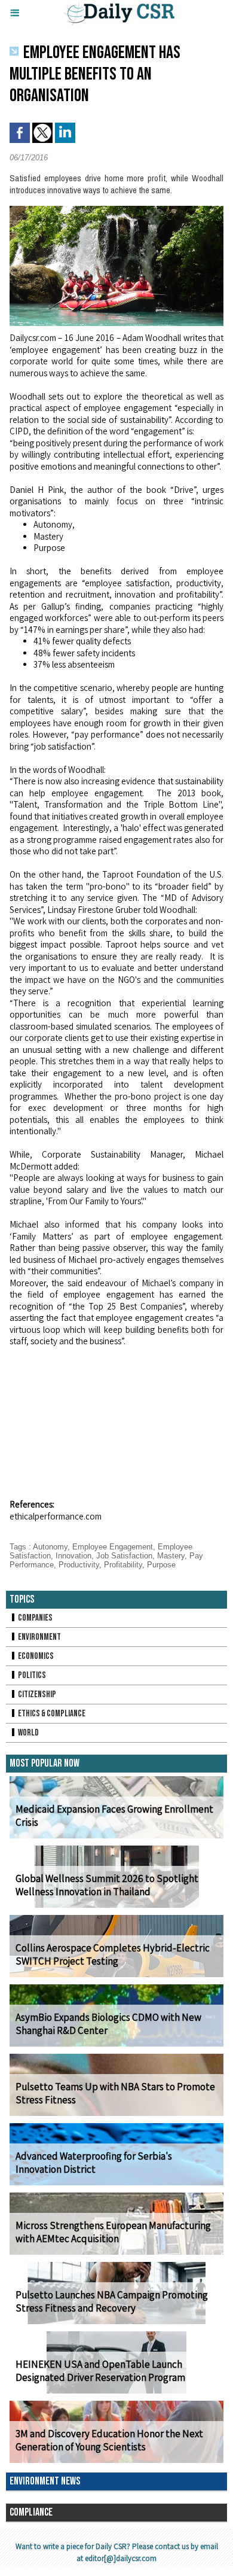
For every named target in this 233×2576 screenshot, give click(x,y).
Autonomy (50, 1547)
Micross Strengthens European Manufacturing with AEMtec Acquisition (113, 2232)
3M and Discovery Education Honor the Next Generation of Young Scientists (109, 2440)
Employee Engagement (113, 1547)
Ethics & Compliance (51, 1714)
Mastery (171, 1556)
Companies (35, 1618)
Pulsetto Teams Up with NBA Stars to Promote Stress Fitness (115, 2093)
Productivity (79, 1565)
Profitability (123, 1565)
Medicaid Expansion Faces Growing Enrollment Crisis (114, 1816)
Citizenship (36, 1695)
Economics (35, 1656)
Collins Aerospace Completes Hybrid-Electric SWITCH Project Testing (113, 1954)
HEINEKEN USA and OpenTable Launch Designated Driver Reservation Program (100, 2371)
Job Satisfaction (124, 1556)
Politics (31, 1675)
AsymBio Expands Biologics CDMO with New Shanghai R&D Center (108, 2024)
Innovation (73, 1556)
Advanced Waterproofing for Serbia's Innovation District (94, 2163)
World (28, 1733)
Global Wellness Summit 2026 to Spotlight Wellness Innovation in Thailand (107, 1885)
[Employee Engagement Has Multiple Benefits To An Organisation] (116, 211)
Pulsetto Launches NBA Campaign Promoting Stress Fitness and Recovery (112, 2301)
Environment (39, 1637)
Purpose (161, 1565)
